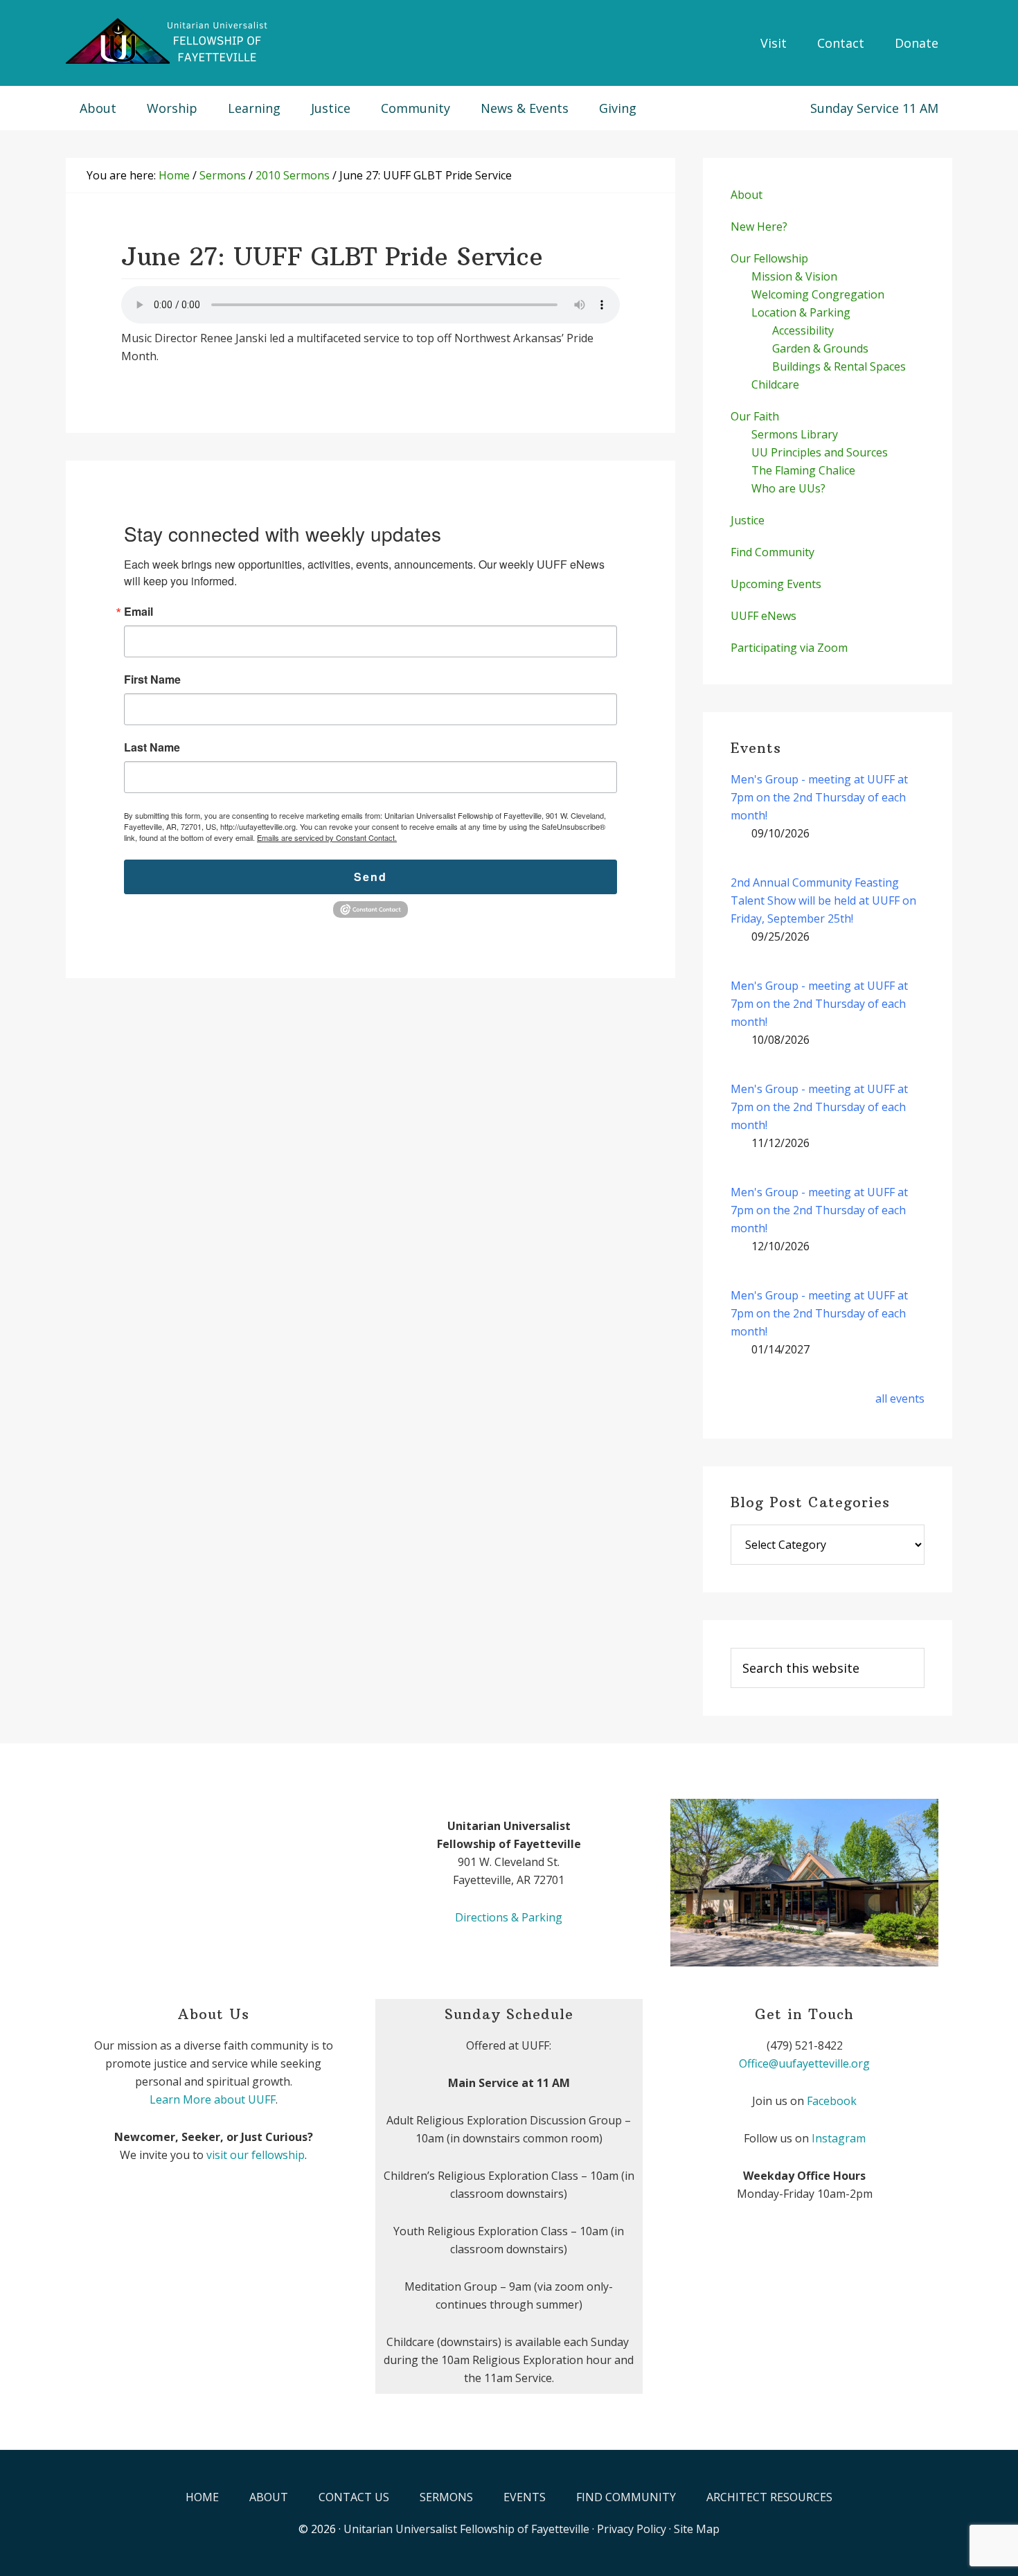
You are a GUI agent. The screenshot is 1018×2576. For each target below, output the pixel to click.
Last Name (152, 747)
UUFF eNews (763, 616)
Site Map (697, 2529)
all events (900, 1398)
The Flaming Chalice (803, 470)
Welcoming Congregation (818, 294)
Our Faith (755, 416)
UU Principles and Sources (820, 452)
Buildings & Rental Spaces (839, 366)
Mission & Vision (794, 276)
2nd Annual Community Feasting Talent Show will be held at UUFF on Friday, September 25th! (823, 900)
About (747, 195)
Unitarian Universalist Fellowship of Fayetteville (466, 2529)
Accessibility (803, 330)
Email (139, 612)
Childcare (775, 384)
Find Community (773, 552)
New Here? (759, 226)
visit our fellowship (256, 2155)
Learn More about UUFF (213, 2099)
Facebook (832, 2101)
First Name (152, 679)
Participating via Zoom (789, 648)
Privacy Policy (632, 2529)
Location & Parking (801, 312)
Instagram (839, 2138)
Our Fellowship (769, 258)
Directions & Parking (509, 1917)
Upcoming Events (776, 584)
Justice (748, 520)
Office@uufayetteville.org (804, 2063)
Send (370, 877)
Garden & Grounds (820, 348)
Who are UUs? (788, 488)
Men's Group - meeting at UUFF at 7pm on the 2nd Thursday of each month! (819, 797)
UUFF (170, 42)
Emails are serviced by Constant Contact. (327, 837)
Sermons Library (795, 434)
